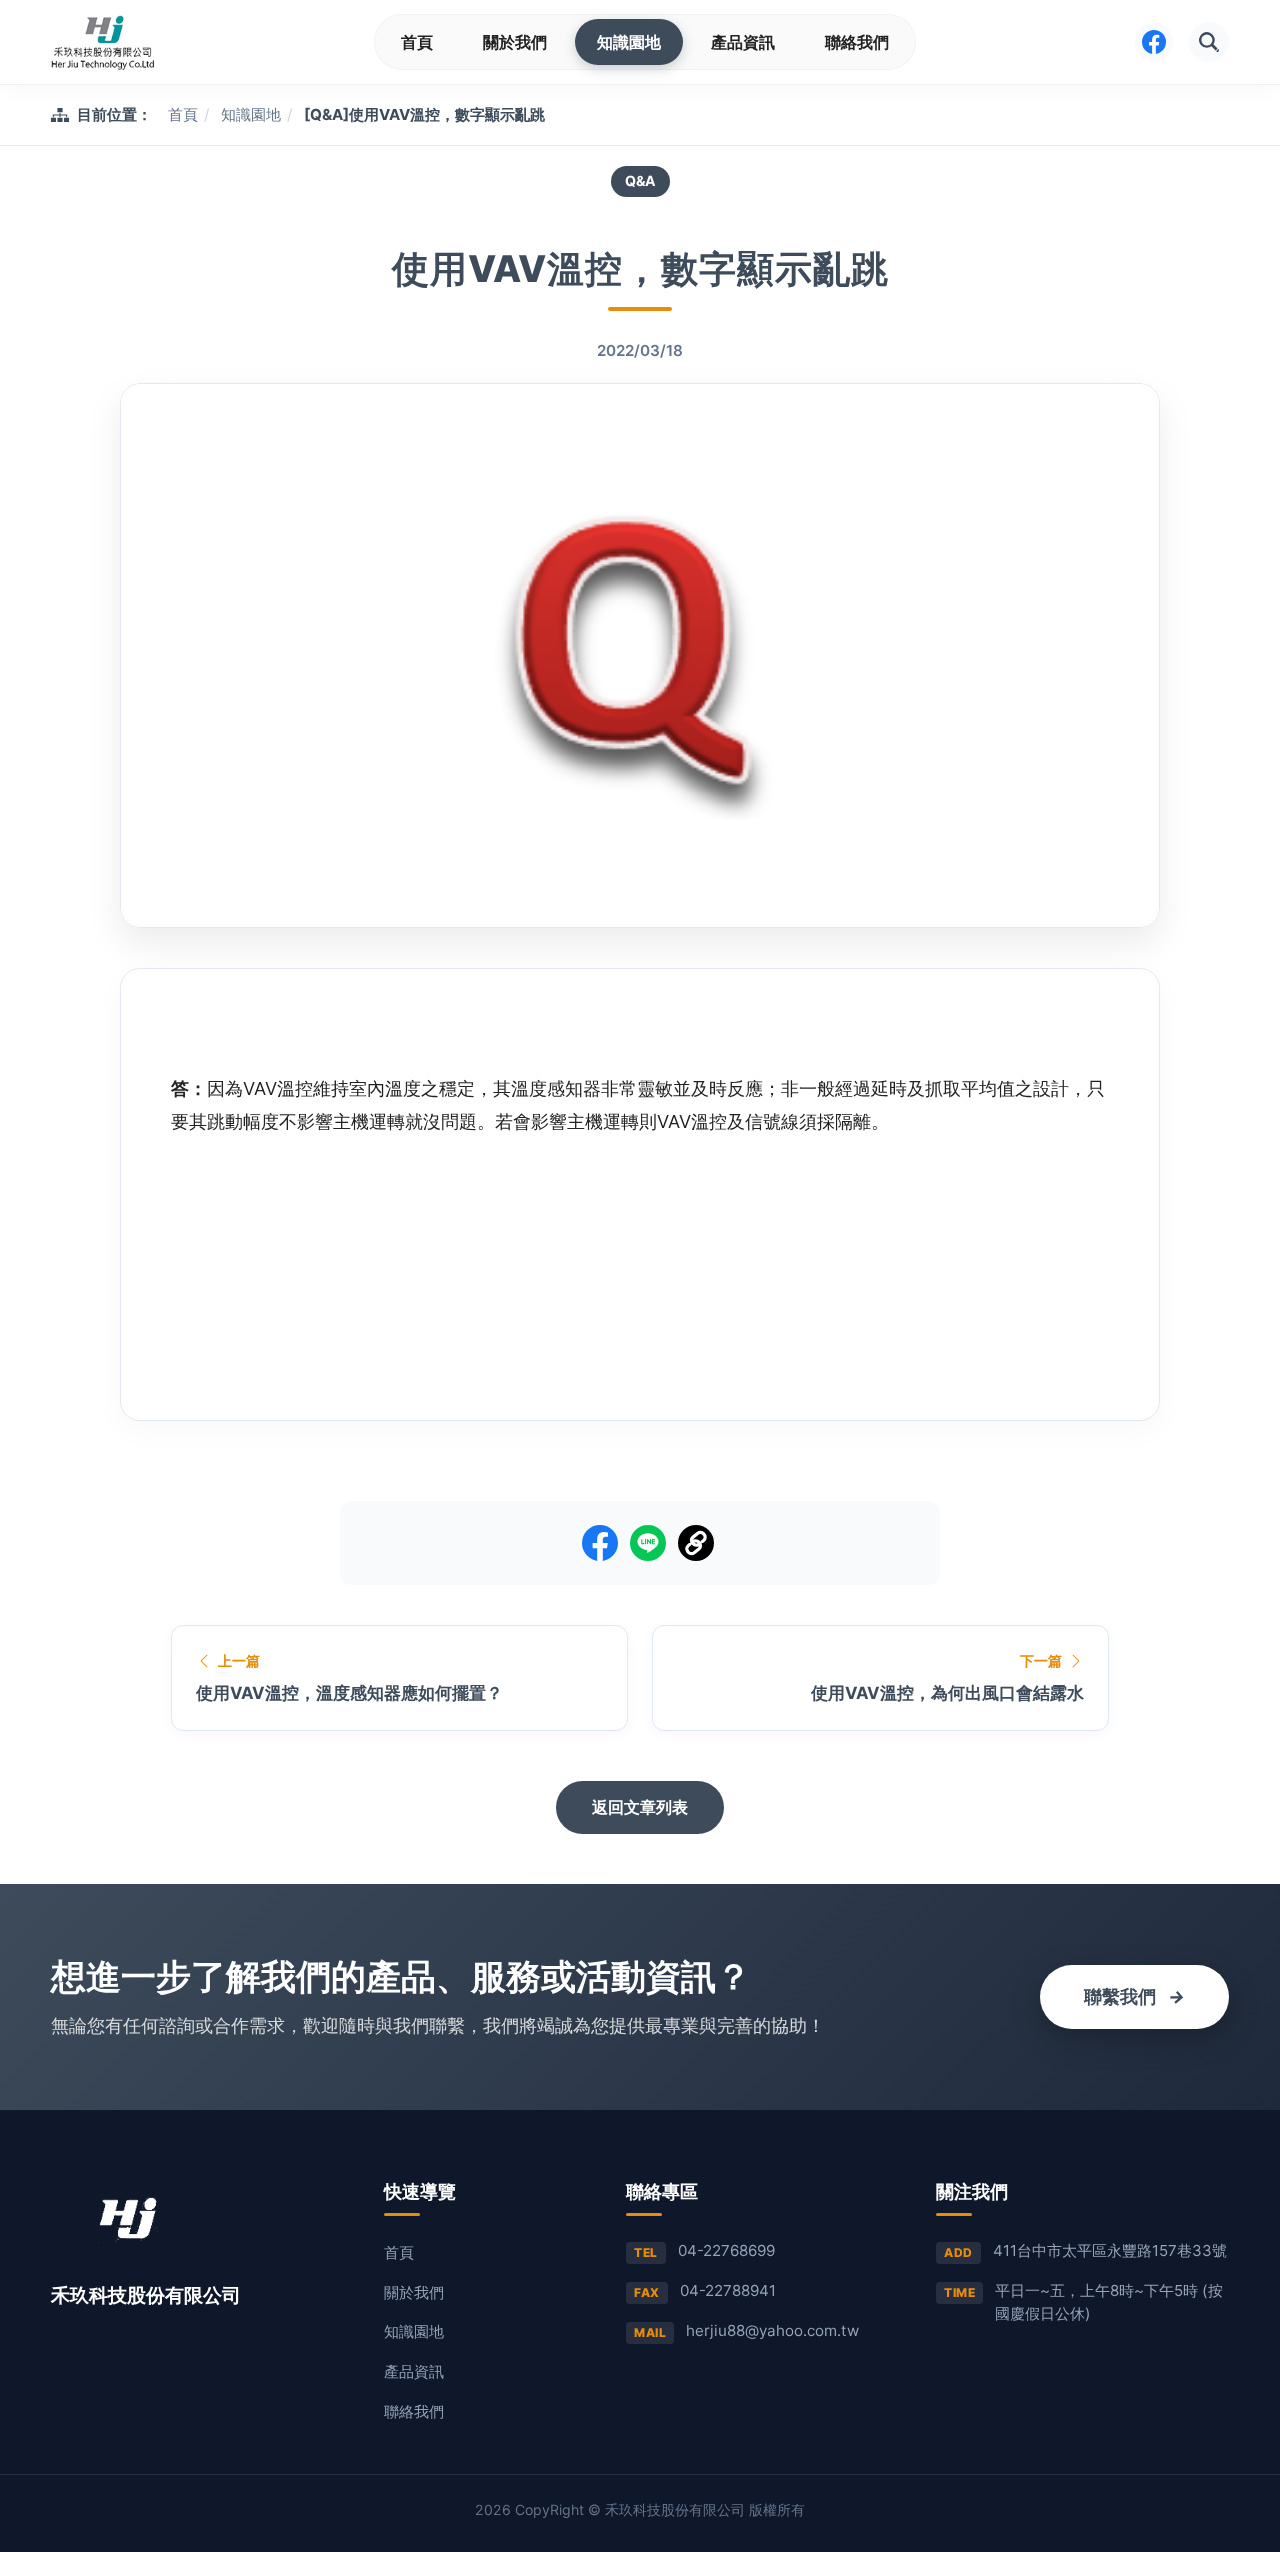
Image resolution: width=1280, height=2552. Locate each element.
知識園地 (629, 42)
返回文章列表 (640, 1807)
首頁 (417, 42)
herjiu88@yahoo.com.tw (772, 2330)
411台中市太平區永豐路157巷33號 (1110, 2250)
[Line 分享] (648, 1543)
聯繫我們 (1134, 1996)
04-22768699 (726, 2250)
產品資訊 (743, 42)
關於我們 (515, 42)
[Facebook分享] (600, 1543)
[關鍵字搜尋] (1209, 42)
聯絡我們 (857, 42)
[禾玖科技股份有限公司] (102, 42)
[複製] (696, 1543)
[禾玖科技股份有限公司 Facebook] (1154, 42)
